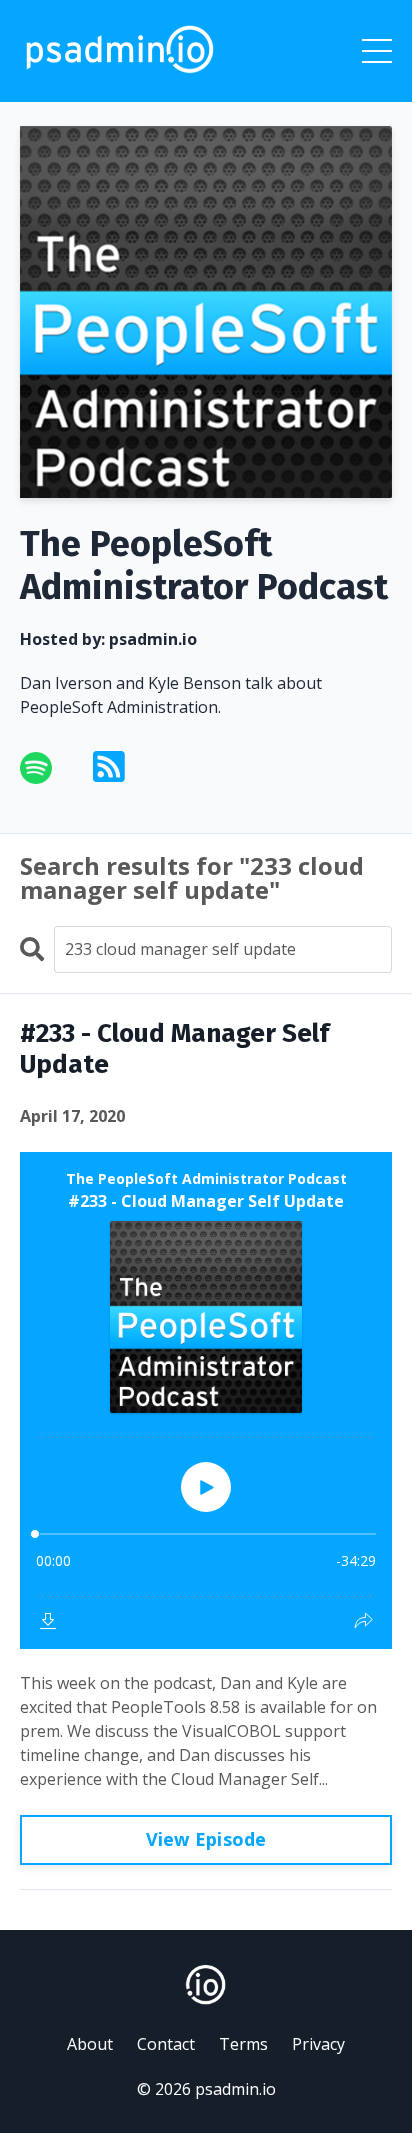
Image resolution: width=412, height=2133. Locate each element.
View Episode (206, 1839)
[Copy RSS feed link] (109, 767)
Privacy (318, 2044)
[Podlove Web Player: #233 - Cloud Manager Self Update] (206, 1400)
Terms (243, 2044)
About (90, 2044)
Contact (166, 2044)
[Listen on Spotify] (48, 768)
